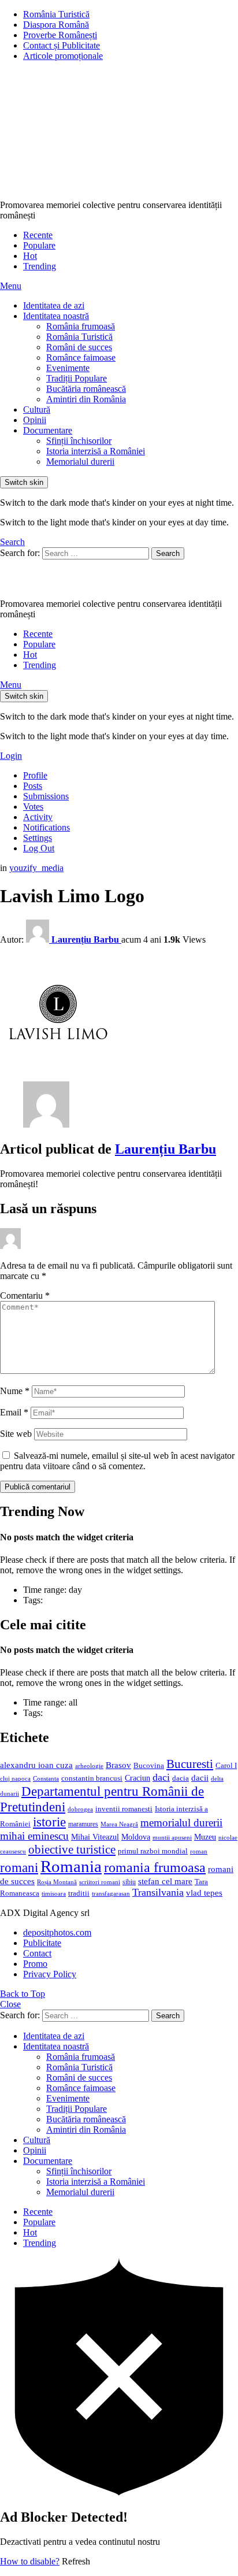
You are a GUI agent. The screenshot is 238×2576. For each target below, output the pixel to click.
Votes (33, 807)
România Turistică (56, 14)
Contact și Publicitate (62, 45)
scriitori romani (100, 1882)
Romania (71, 1866)
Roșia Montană (57, 1882)
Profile (35, 775)
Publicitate (42, 1943)
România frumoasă (81, 326)
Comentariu (25, 1296)
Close (10, 2004)
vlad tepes (204, 1893)
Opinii (35, 420)
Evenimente (68, 368)
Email (14, 1412)
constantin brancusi (92, 1778)
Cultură (37, 409)
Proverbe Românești (60, 35)
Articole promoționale (63, 56)
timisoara (54, 1894)
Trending (40, 266)
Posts (33, 786)
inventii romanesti (124, 1809)
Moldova (136, 1837)
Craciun (137, 1778)
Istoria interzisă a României (96, 451)
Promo (35, 1964)
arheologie (89, 1766)
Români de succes (79, 347)
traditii (79, 1893)
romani (19, 1867)
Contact (37, 1953)
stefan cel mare (165, 1881)
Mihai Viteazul (95, 1837)
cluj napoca (15, 1779)
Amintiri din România (86, 399)
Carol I (226, 1765)
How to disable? (30, 2561)
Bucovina (149, 1766)
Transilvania (158, 1892)
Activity (38, 817)
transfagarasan (111, 1894)
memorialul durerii (181, 1823)
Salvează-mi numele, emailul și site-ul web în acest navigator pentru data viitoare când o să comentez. (117, 1461)
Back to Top (23, 1994)
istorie (49, 1822)
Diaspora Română (56, 25)
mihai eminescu (34, 1836)
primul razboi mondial (153, 1851)
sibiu (129, 1882)
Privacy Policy (50, 1974)
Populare (39, 245)
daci (161, 1777)
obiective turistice (72, 1849)
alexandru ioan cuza (36, 1765)
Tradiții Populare (77, 378)
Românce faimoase (81, 357)
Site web (16, 1434)
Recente (38, 235)
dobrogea (80, 1809)
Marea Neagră (119, 1824)
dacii (200, 1778)
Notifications (47, 827)
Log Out (39, 848)
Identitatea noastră (56, 316)
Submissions (46, 796)
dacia (181, 1778)
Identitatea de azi (54, 305)
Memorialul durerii (80, 462)
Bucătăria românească (86, 389)
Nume (15, 1391)
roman (199, 1851)
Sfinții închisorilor (79, 441)
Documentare (48, 430)
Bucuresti (190, 1764)
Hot (30, 256)
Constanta (46, 1778)
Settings (38, 838)
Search (168, 553)
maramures (83, 1824)
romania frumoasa (155, 1867)
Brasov (118, 1765)
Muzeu (205, 1837)
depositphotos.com (57, 1932)
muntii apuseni (172, 1838)
